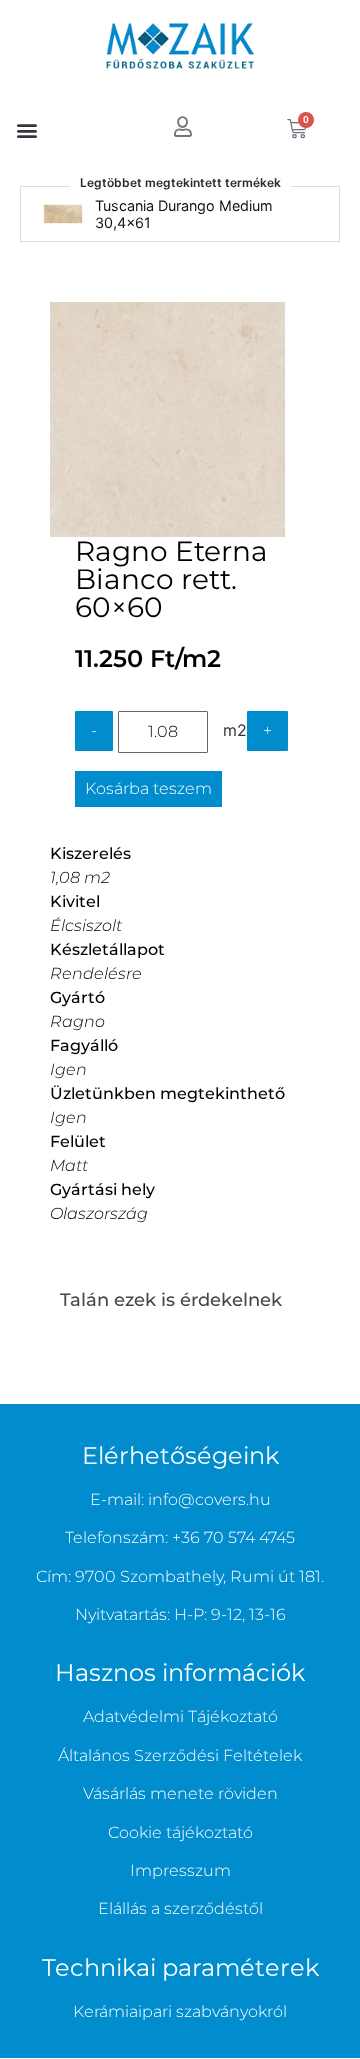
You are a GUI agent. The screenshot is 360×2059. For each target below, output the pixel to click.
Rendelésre (96, 973)
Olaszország (99, 1213)
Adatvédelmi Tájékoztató (180, 1716)
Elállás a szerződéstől (180, 1908)
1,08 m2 (80, 877)
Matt (69, 1165)
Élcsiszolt (86, 925)
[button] (26, 129)
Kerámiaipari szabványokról (180, 2011)
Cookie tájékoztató (180, 1832)
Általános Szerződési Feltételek (180, 1755)
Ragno (77, 1021)
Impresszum (180, 1870)
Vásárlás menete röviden (180, 1793)
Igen (68, 1069)
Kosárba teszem (148, 788)
